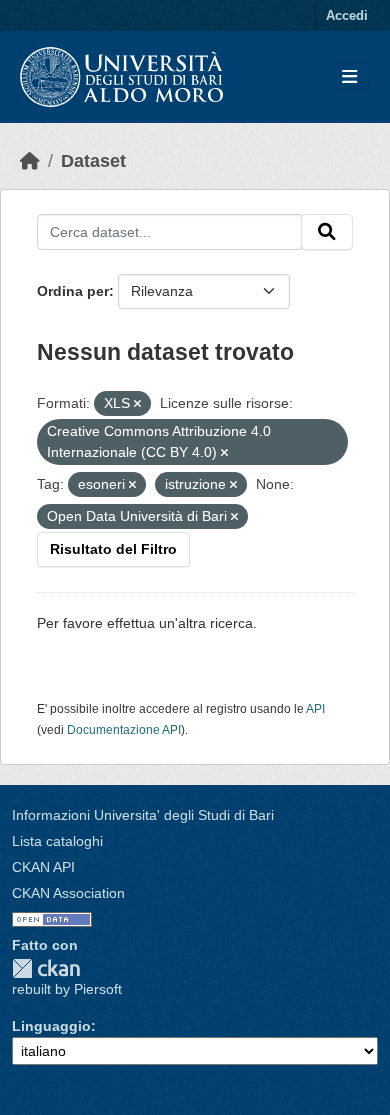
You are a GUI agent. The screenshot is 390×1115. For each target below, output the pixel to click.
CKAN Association (68, 893)
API (315, 709)
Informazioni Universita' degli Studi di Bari (143, 815)
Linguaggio (51, 1026)
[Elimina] (137, 404)
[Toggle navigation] (349, 77)
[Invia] (327, 232)
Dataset (93, 161)
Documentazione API (124, 730)
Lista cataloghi (57, 841)
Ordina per (73, 291)
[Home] (30, 161)
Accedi (347, 15)
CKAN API (43, 867)
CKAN (46, 968)
